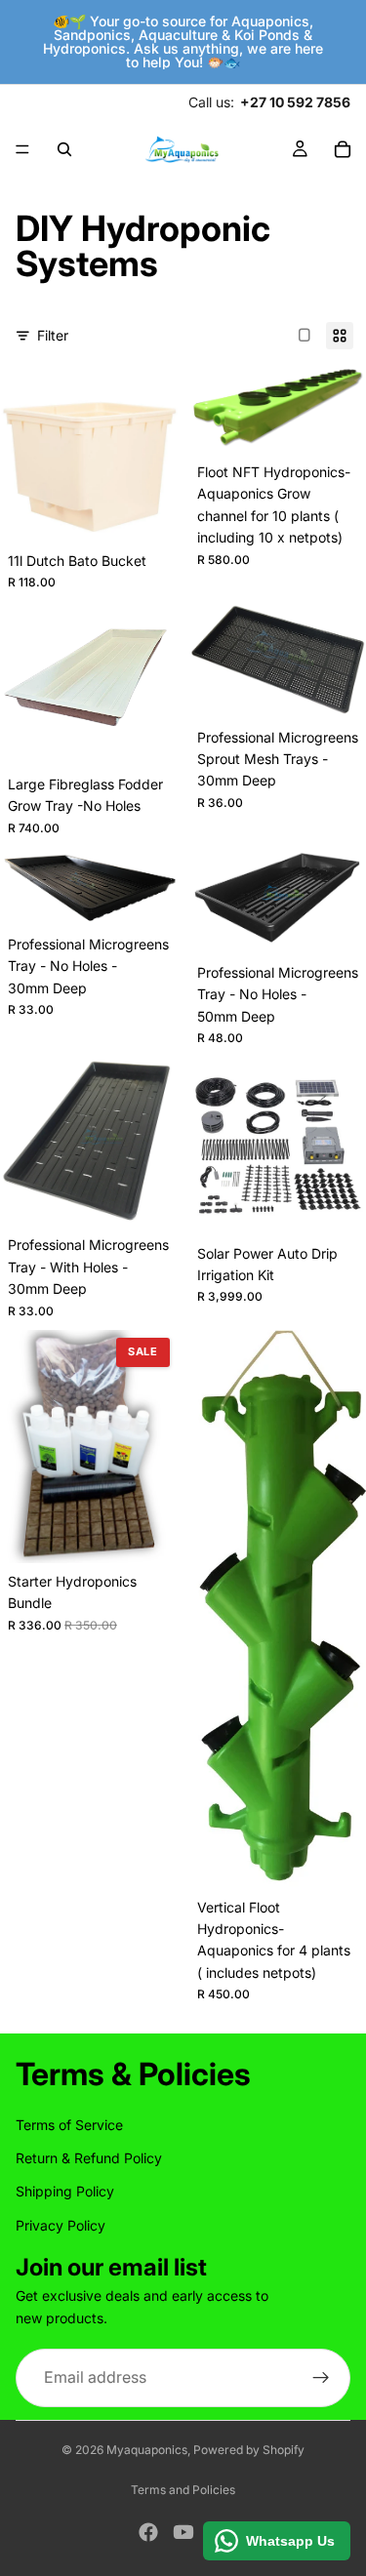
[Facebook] (148, 2532)
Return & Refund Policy (89, 2158)
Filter (53, 335)
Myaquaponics (147, 2450)
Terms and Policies (183, 2490)
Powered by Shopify (249, 2450)
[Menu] (22, 149)
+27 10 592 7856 (295, 102)
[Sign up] (321, 2378)
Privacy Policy (61, 2224)
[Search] (64, 149)
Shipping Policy (65, 2191)
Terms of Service (69, 2124)
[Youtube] (183, 2532)
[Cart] (343, 149)
